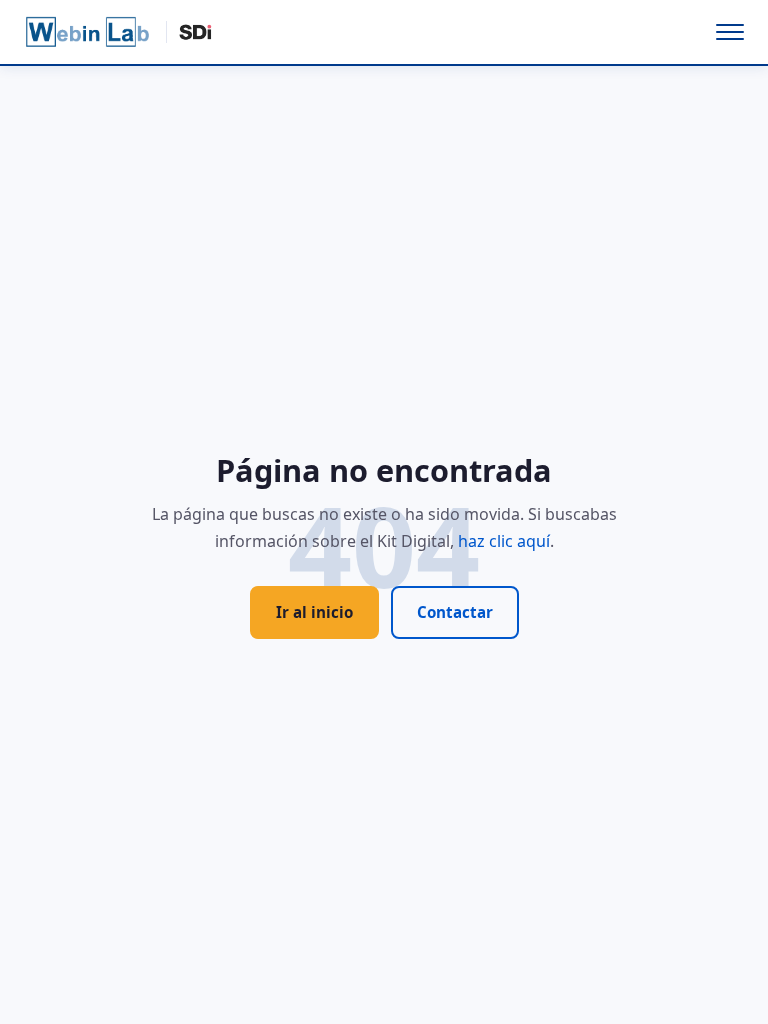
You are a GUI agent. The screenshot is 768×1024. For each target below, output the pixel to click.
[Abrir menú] (730, 32)
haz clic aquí (504, 541)
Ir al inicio (314, 612)
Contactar (455, 612)
